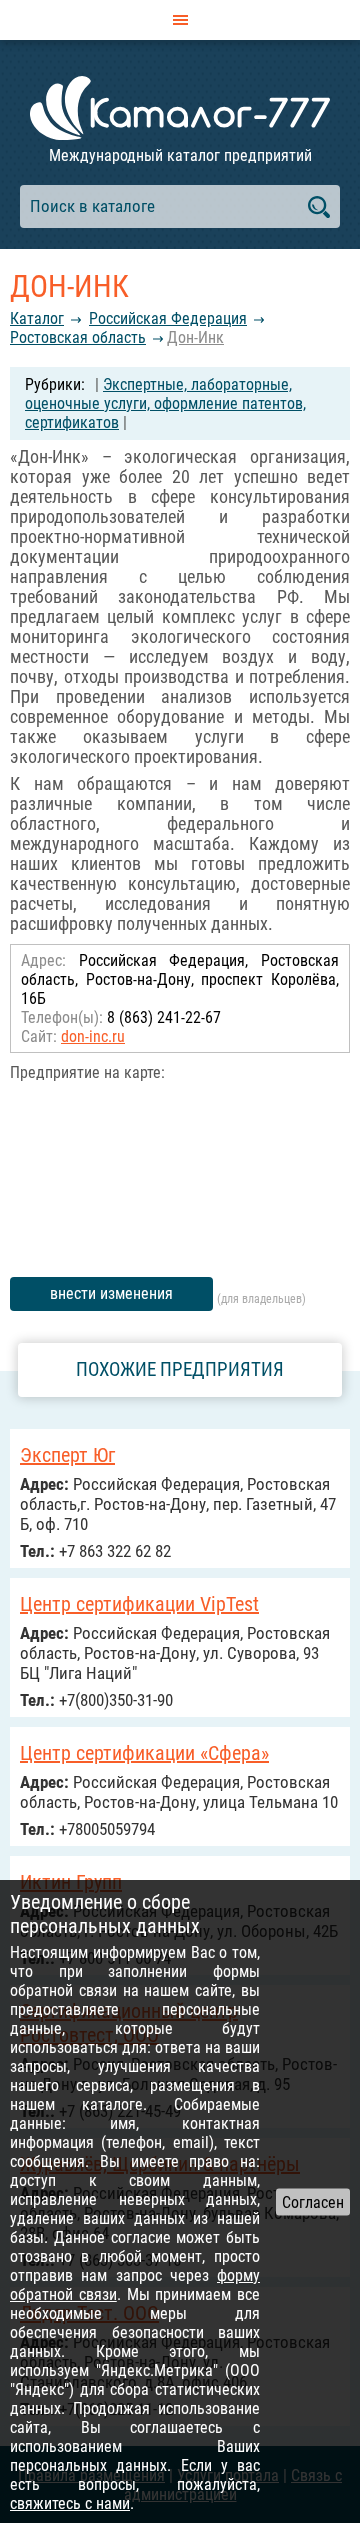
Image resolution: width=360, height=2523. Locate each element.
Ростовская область (78, 337)
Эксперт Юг (67, 1455)
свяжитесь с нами (70, 2503)
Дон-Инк (195, 337)
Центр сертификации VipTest (139, 1604)
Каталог (37, 318)
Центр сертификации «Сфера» (144, 1753)
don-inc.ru (93, 1036)
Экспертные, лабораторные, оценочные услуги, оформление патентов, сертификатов (165, 403)
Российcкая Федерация (168, 318)
